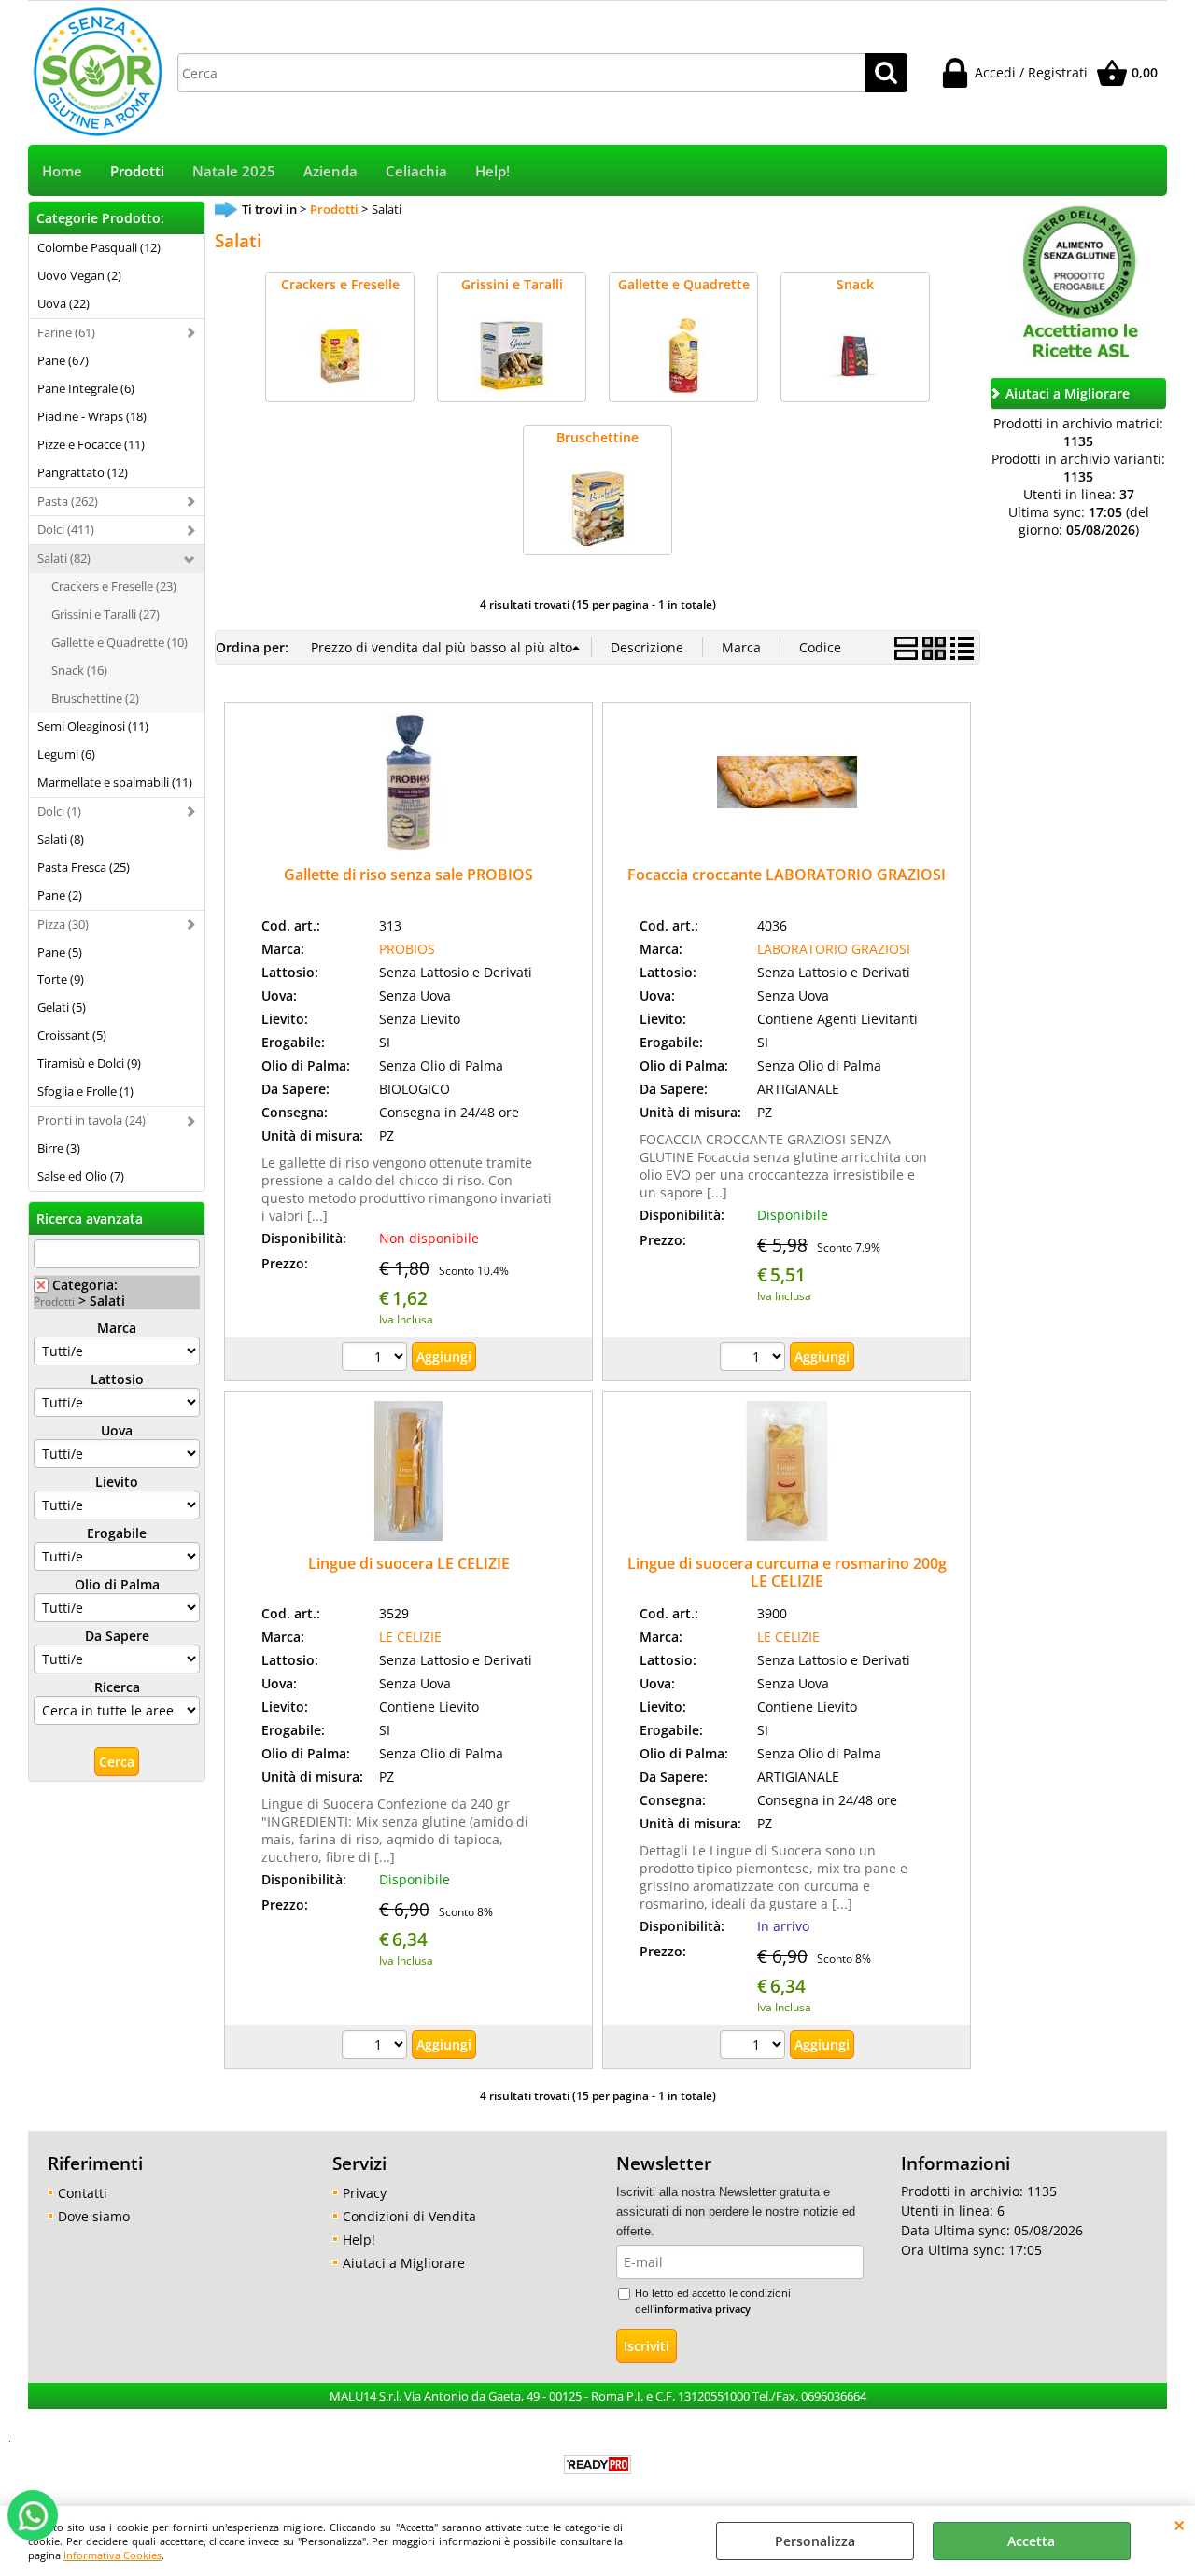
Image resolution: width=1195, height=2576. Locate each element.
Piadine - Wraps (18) (92, 416)
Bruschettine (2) (95, 698)
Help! (492, 171)
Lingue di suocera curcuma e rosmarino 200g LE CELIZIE (787, 1572)
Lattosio (117, 1379)
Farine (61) (66, 332)
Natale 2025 (234, 171)
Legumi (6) (66, 754)
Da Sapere (117, 1636)
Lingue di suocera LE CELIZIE (409, 1563)
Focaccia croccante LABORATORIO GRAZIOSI (787, 875)
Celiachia (416, 171)
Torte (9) (61, 979)
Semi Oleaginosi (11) (93, 726)
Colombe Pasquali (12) (99, 247)
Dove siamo (94, 2216)
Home (62, 171)
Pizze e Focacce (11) (91, 444)
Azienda (330, 171)
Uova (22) (63, 303)
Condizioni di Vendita (409, 2216)
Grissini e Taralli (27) (105, 614)
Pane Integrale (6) (86, 388)
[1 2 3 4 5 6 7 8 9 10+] (377, 1359)
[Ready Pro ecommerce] (597, 2464)
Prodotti (137, 171)
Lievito (117, 1482)
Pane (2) (60, 895)
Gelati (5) (62, 1007)
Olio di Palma (117, 1584)
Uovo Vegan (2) (79, 275)
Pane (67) (63, 360)
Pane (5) (60, 952)
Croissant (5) (72, 1035)
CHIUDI (1180, 2525)
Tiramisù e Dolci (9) (89, 1063)
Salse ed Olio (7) (81, 1176)
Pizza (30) (63, 924)
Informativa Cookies (112, 2555)
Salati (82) (64, 558)
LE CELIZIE (410, 1637)
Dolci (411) (66, 529)
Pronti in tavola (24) (91, 1120)
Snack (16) (79, 670)
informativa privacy (703, 2309)
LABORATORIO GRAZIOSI (834, 949)
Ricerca (117, 1687)
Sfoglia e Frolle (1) (85, 1091)
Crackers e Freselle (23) (114, 586)
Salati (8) (61, 839)
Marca (117, 1328)
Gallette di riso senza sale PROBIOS (408, 875)
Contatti (83, 2193)
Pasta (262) (68, 501)
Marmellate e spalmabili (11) (115, 782)
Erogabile (117, 1533)
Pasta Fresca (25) (84, 867)
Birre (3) (59, 1148)
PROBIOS (407, 949)
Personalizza (815, 2541)
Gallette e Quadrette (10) (119, 642)
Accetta (1031, 2541)
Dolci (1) (59, 811)
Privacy (365, 2193)
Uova (117, 1430)
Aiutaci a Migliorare (404, 2263)
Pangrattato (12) (83, 472)
